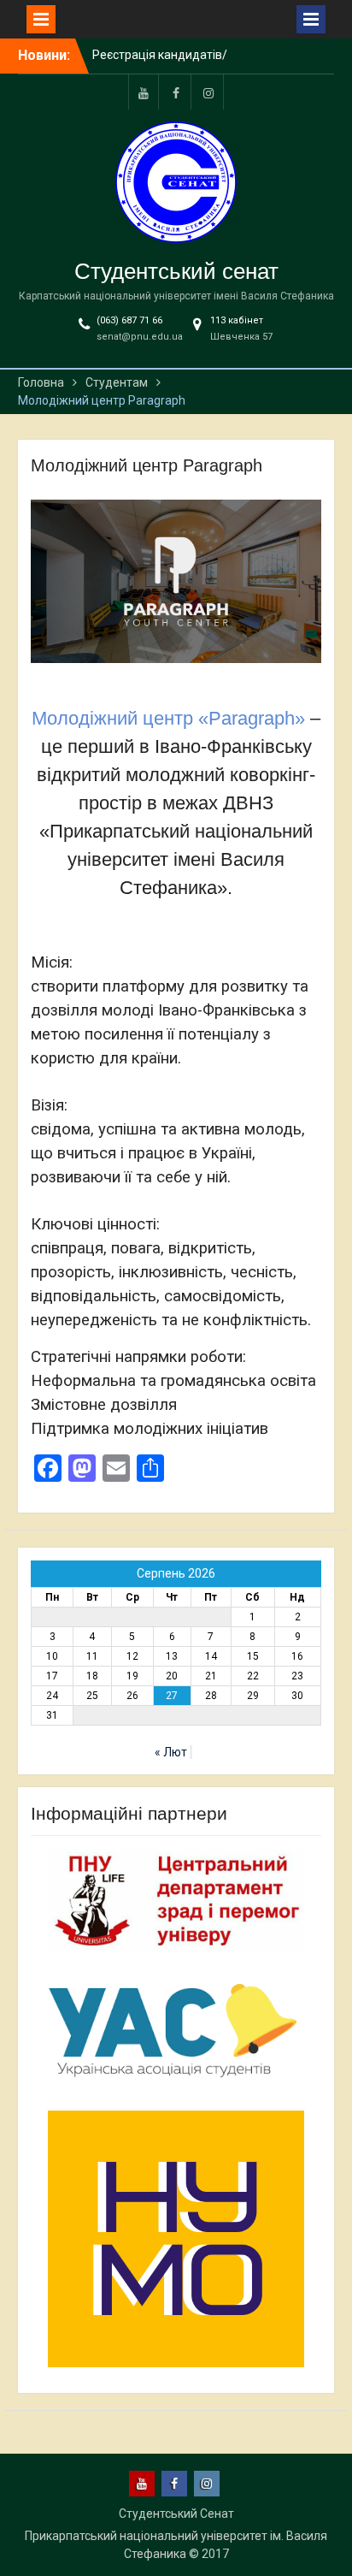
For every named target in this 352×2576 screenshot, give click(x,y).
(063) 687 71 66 (129, 320)
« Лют (171, 1752)
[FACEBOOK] (176, 92)
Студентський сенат (176, 271)
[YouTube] (144, 92)
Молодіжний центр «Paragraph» (168, 718)
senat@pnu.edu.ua (140, 337)
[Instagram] (208, 92)
